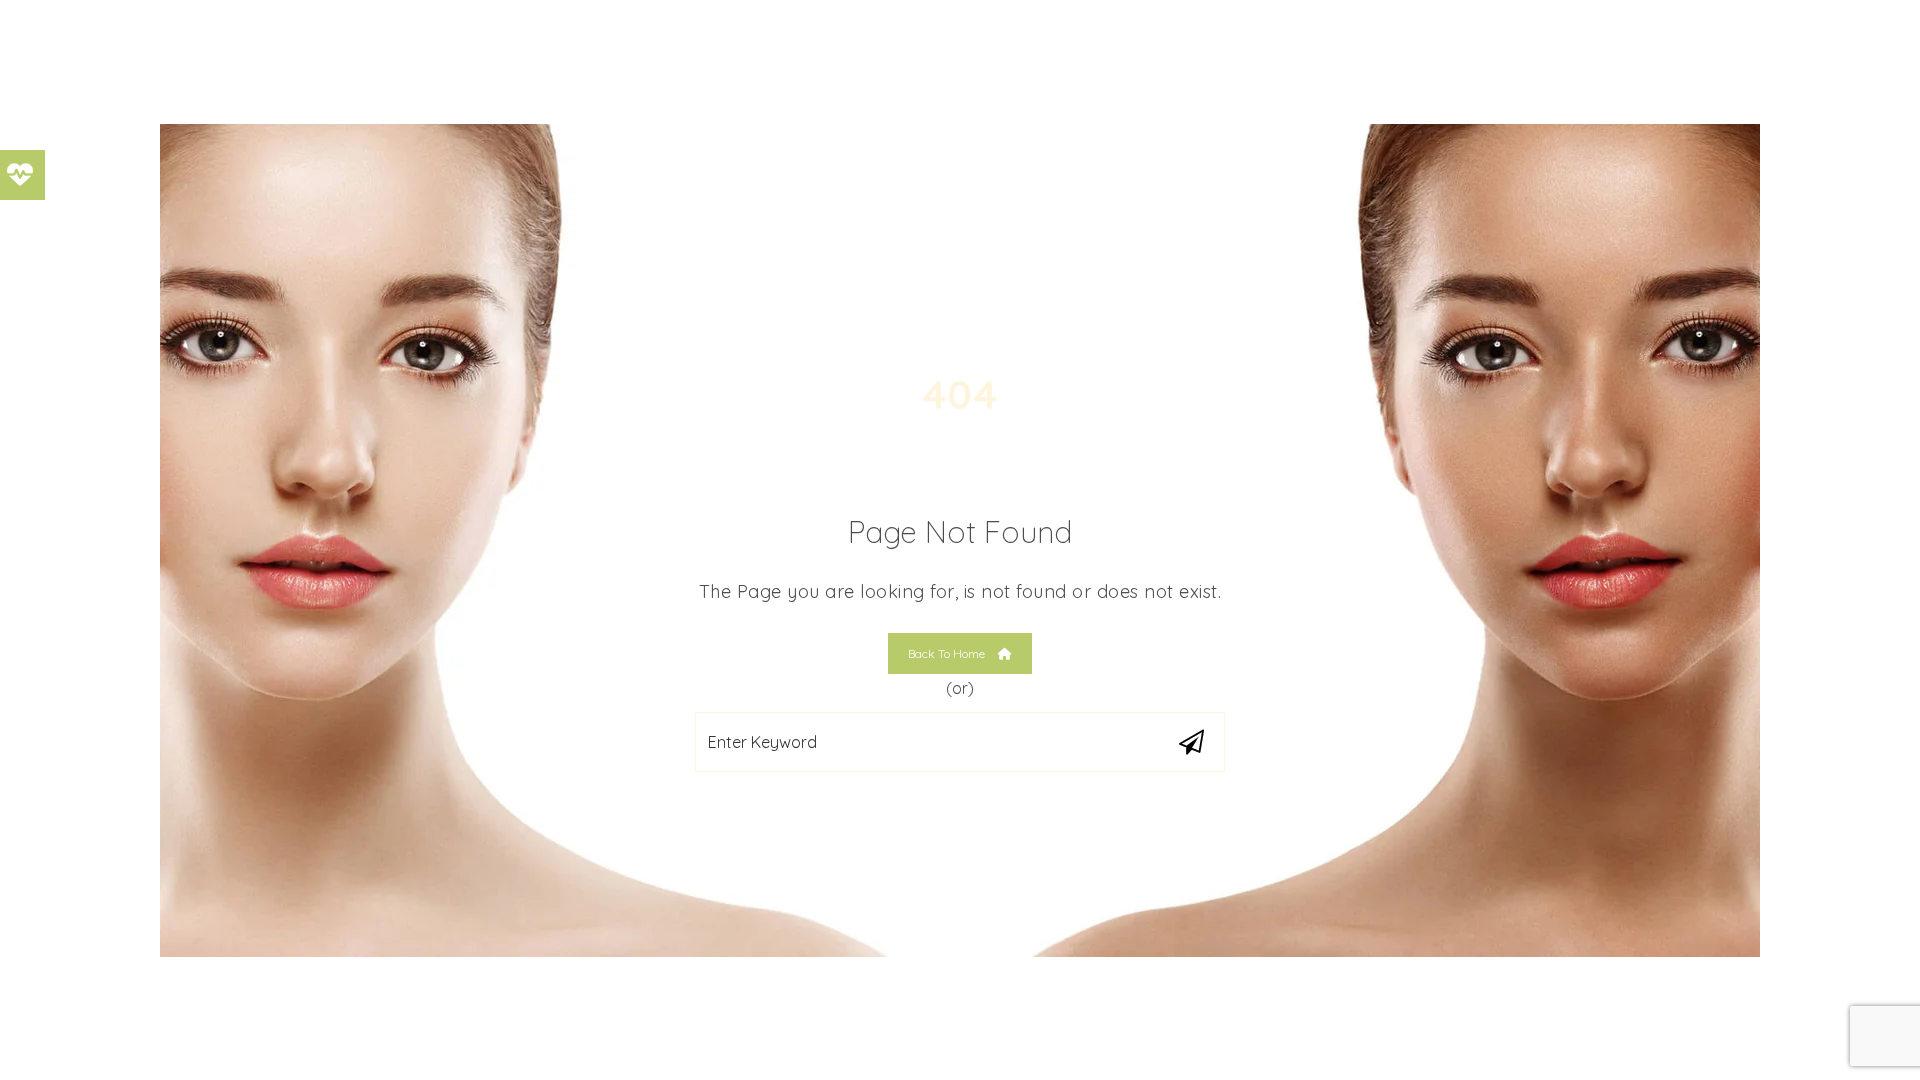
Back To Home (948, 653)
